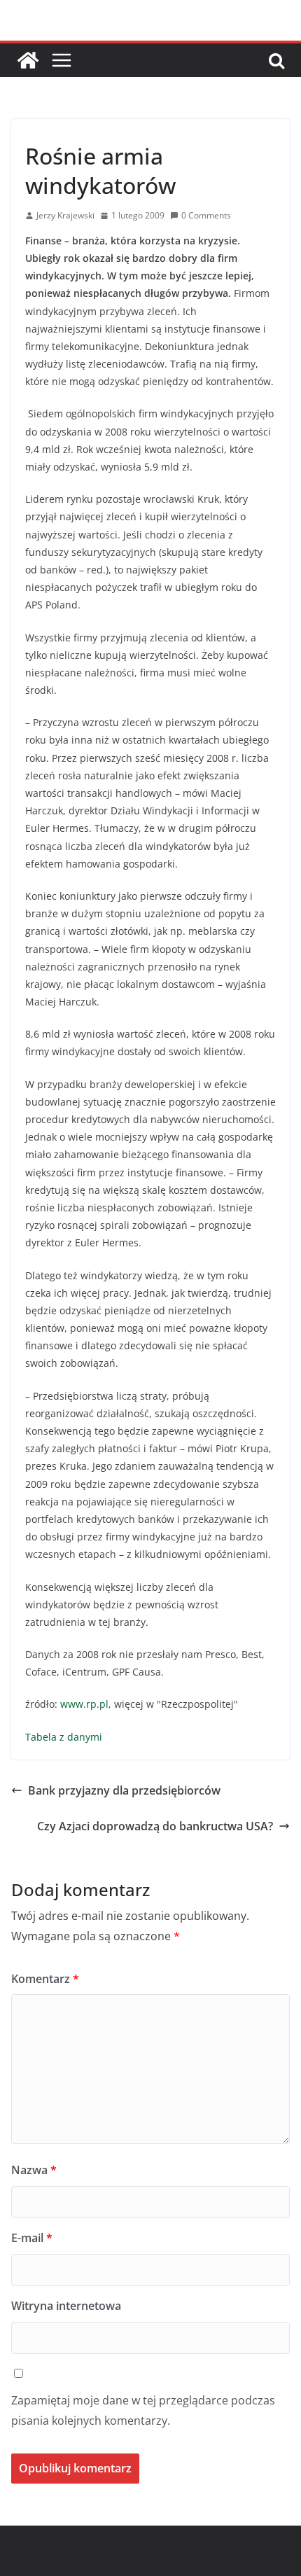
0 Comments (206, 215)
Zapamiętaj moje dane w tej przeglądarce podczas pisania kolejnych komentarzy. (143, 2410)
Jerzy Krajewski (65, 215)
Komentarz (45, 1979)
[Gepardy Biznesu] (28, 60)
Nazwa (34, 2170)
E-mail (32, 2238)
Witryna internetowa (66, 2306)
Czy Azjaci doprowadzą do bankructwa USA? (155, 1826)
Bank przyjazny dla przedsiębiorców (124, 1790)
